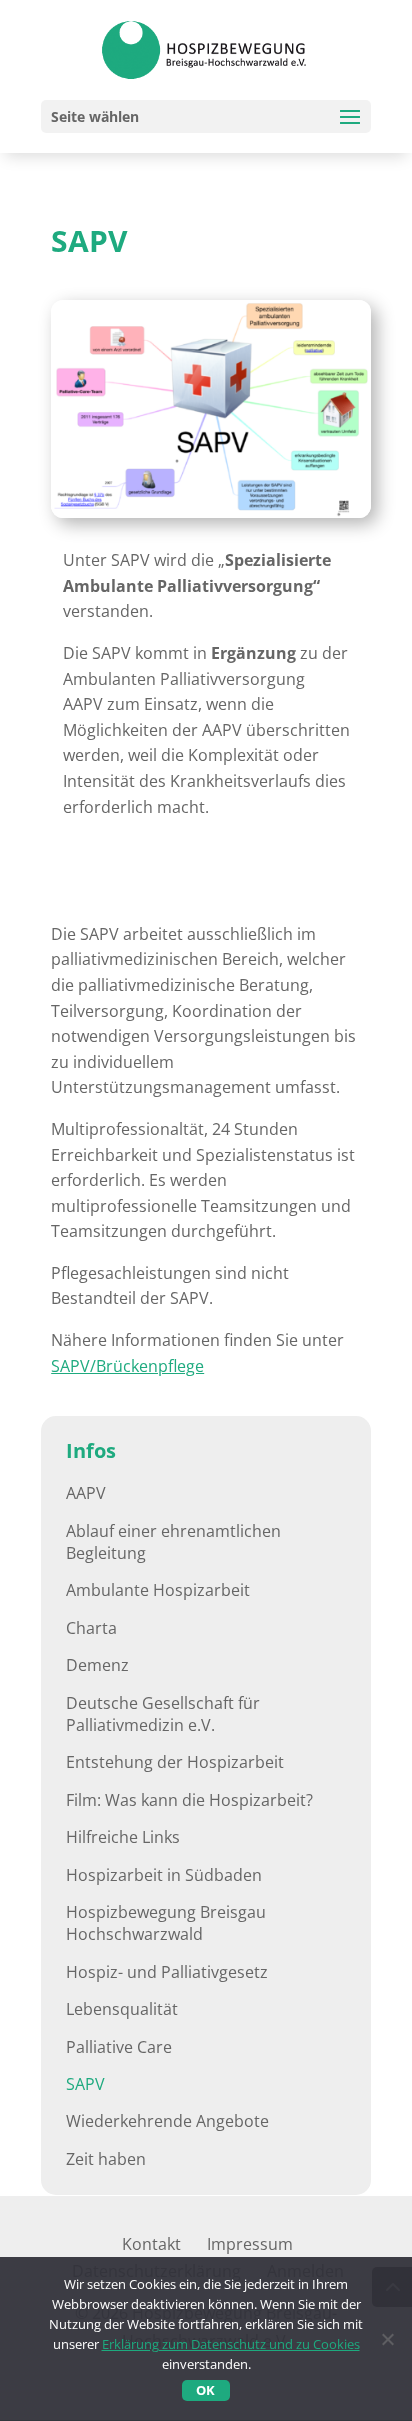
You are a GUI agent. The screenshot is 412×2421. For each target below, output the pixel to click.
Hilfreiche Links (123, 1837)
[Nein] (387, 2339)
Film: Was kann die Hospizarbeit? (189, 1800)
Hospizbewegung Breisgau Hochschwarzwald (166, 1923)
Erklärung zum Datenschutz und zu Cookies (231, 2344)
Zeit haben (106, 2159)
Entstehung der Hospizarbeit (175, 1762)
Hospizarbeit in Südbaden (164, 1875)
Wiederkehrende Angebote (167, 2121)
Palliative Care (119, 2047)
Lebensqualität (122, 2009)
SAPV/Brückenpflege (127, 1366)
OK (205, 2390)
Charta (91, 1628)
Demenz (97, 1665)
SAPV (85, 2084)
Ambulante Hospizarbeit (158, 1590)
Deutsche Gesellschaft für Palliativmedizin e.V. (163, 1714)
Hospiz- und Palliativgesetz (167, 1972)
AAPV (86, 1493)
